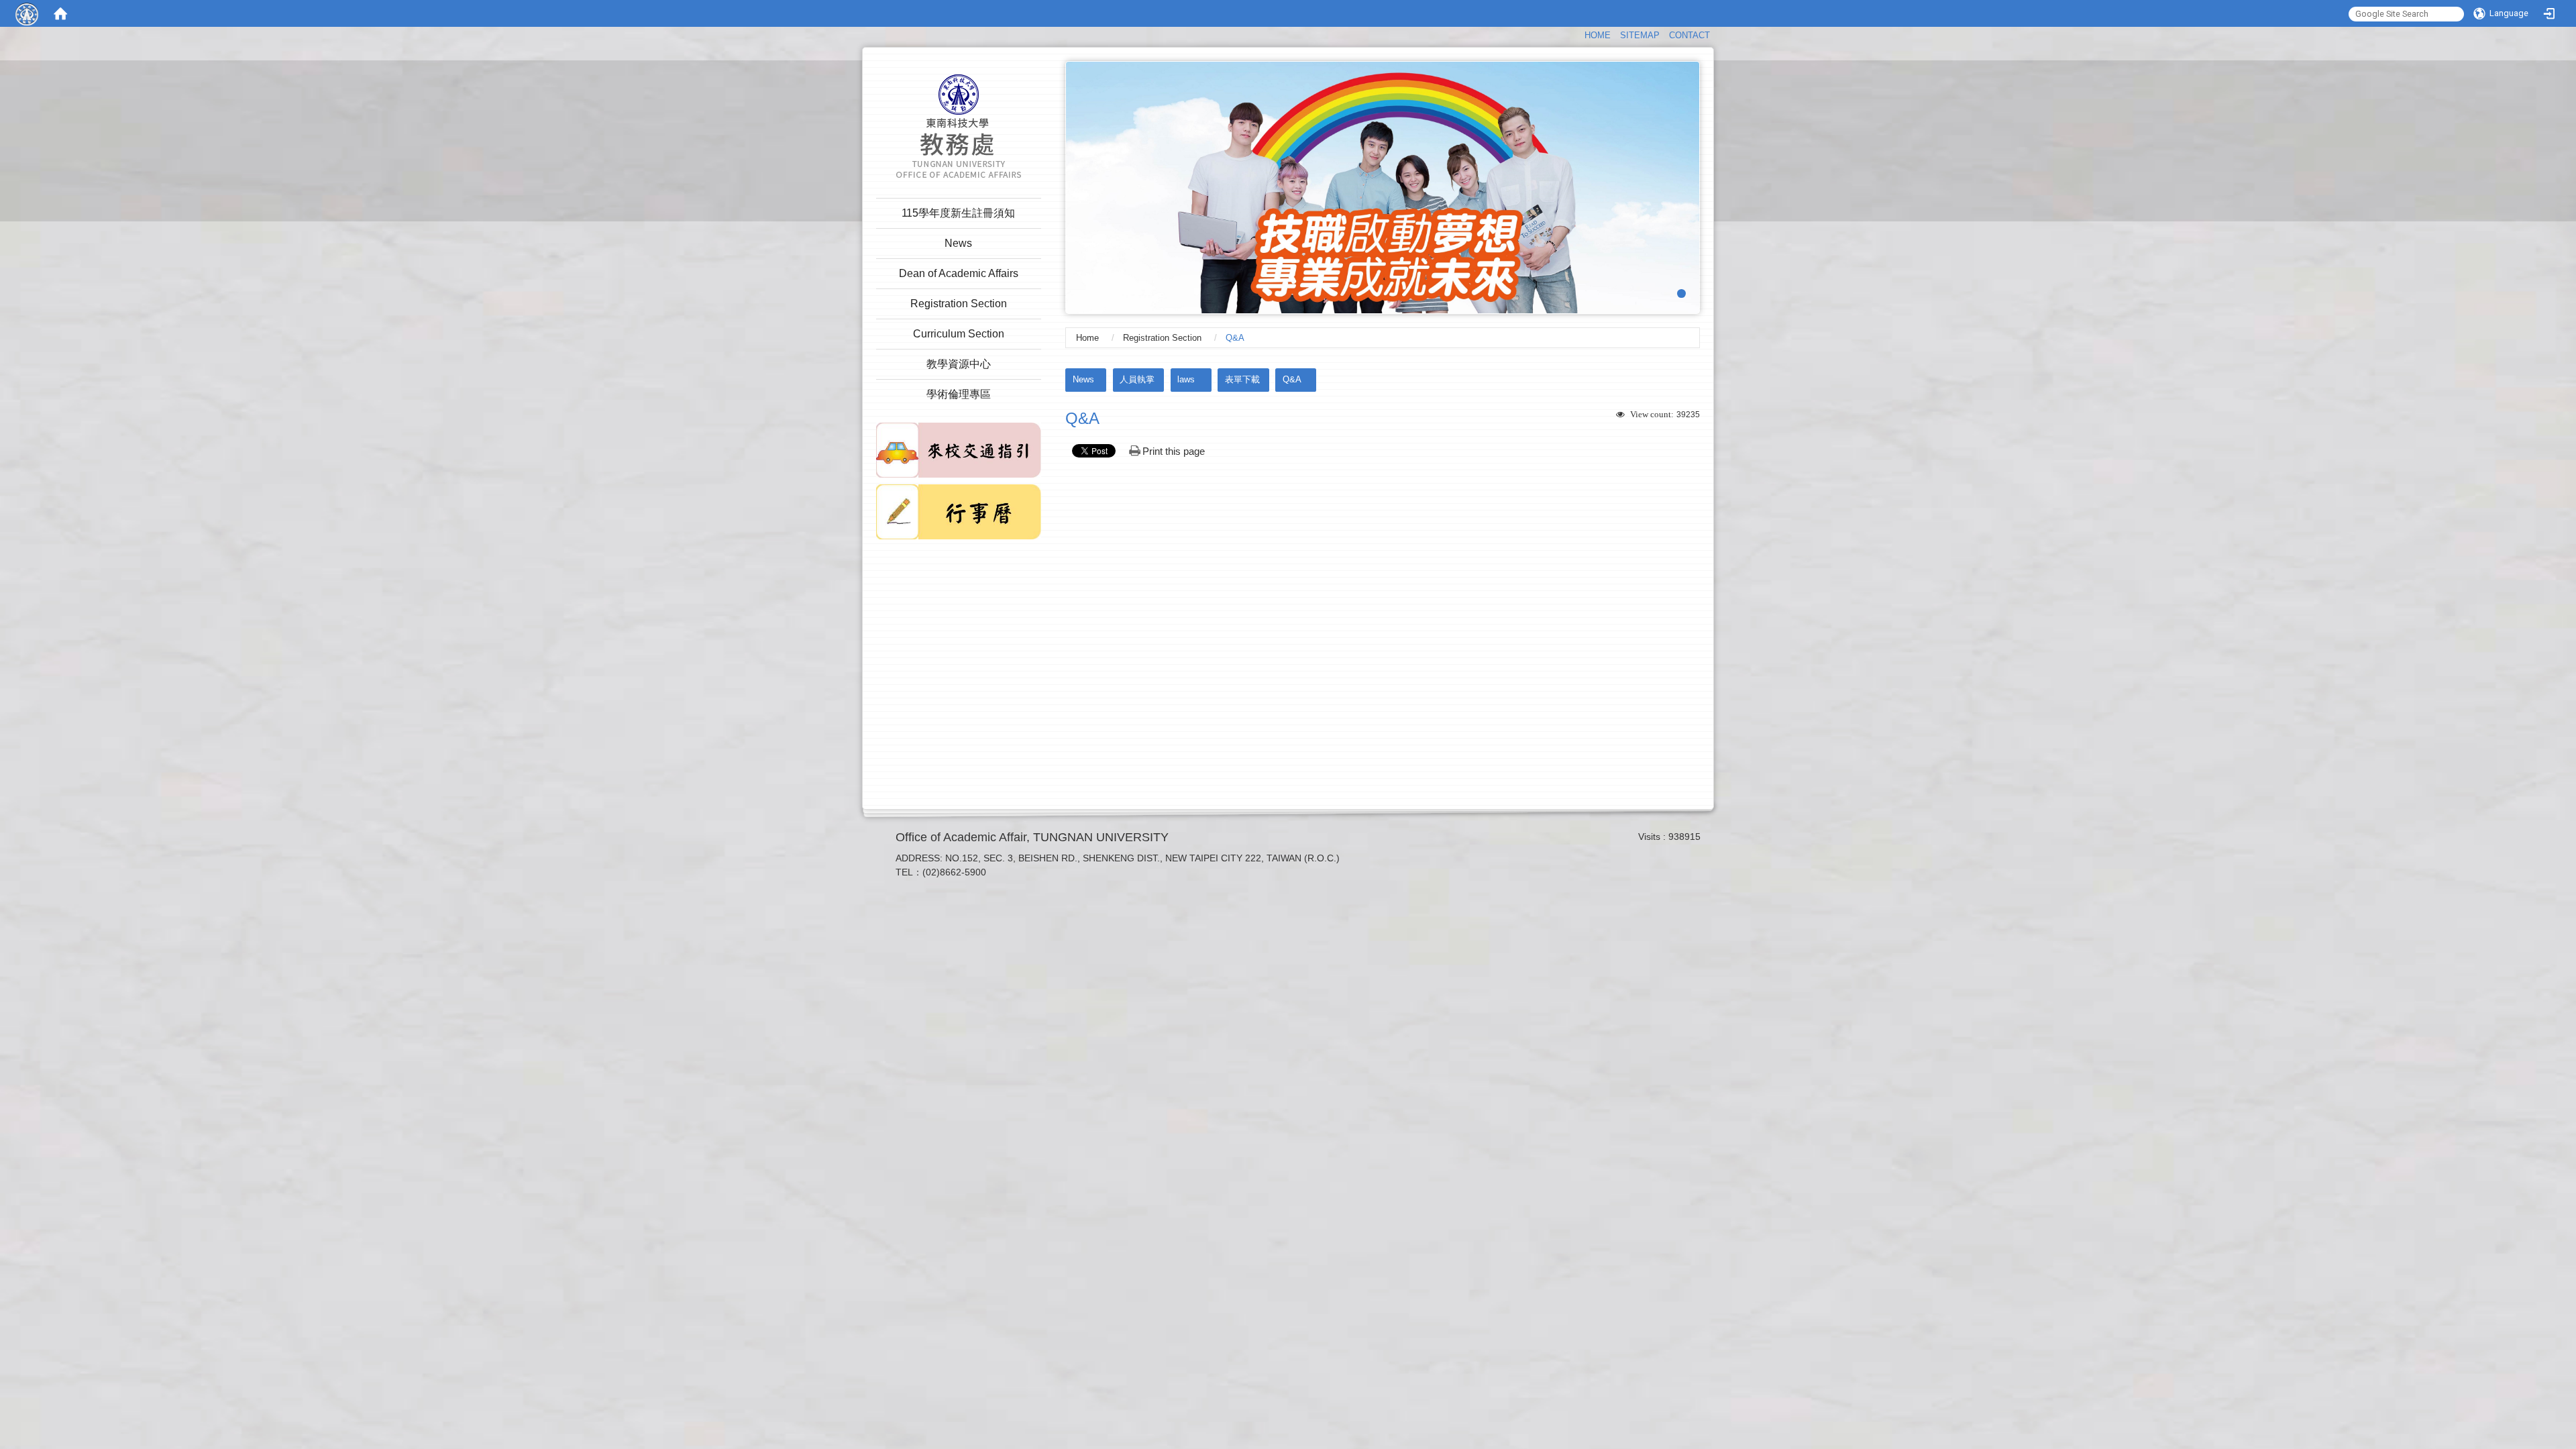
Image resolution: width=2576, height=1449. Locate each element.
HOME (1598, 35)
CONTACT (1689, 35)
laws (1186, 379)
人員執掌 (1137, 379)
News (1083, 379)
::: (1578, 34)
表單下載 (1242, 379)
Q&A (1292, 379)
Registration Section (1162, 338)
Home (1087, 338)
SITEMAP (1640, 35)
